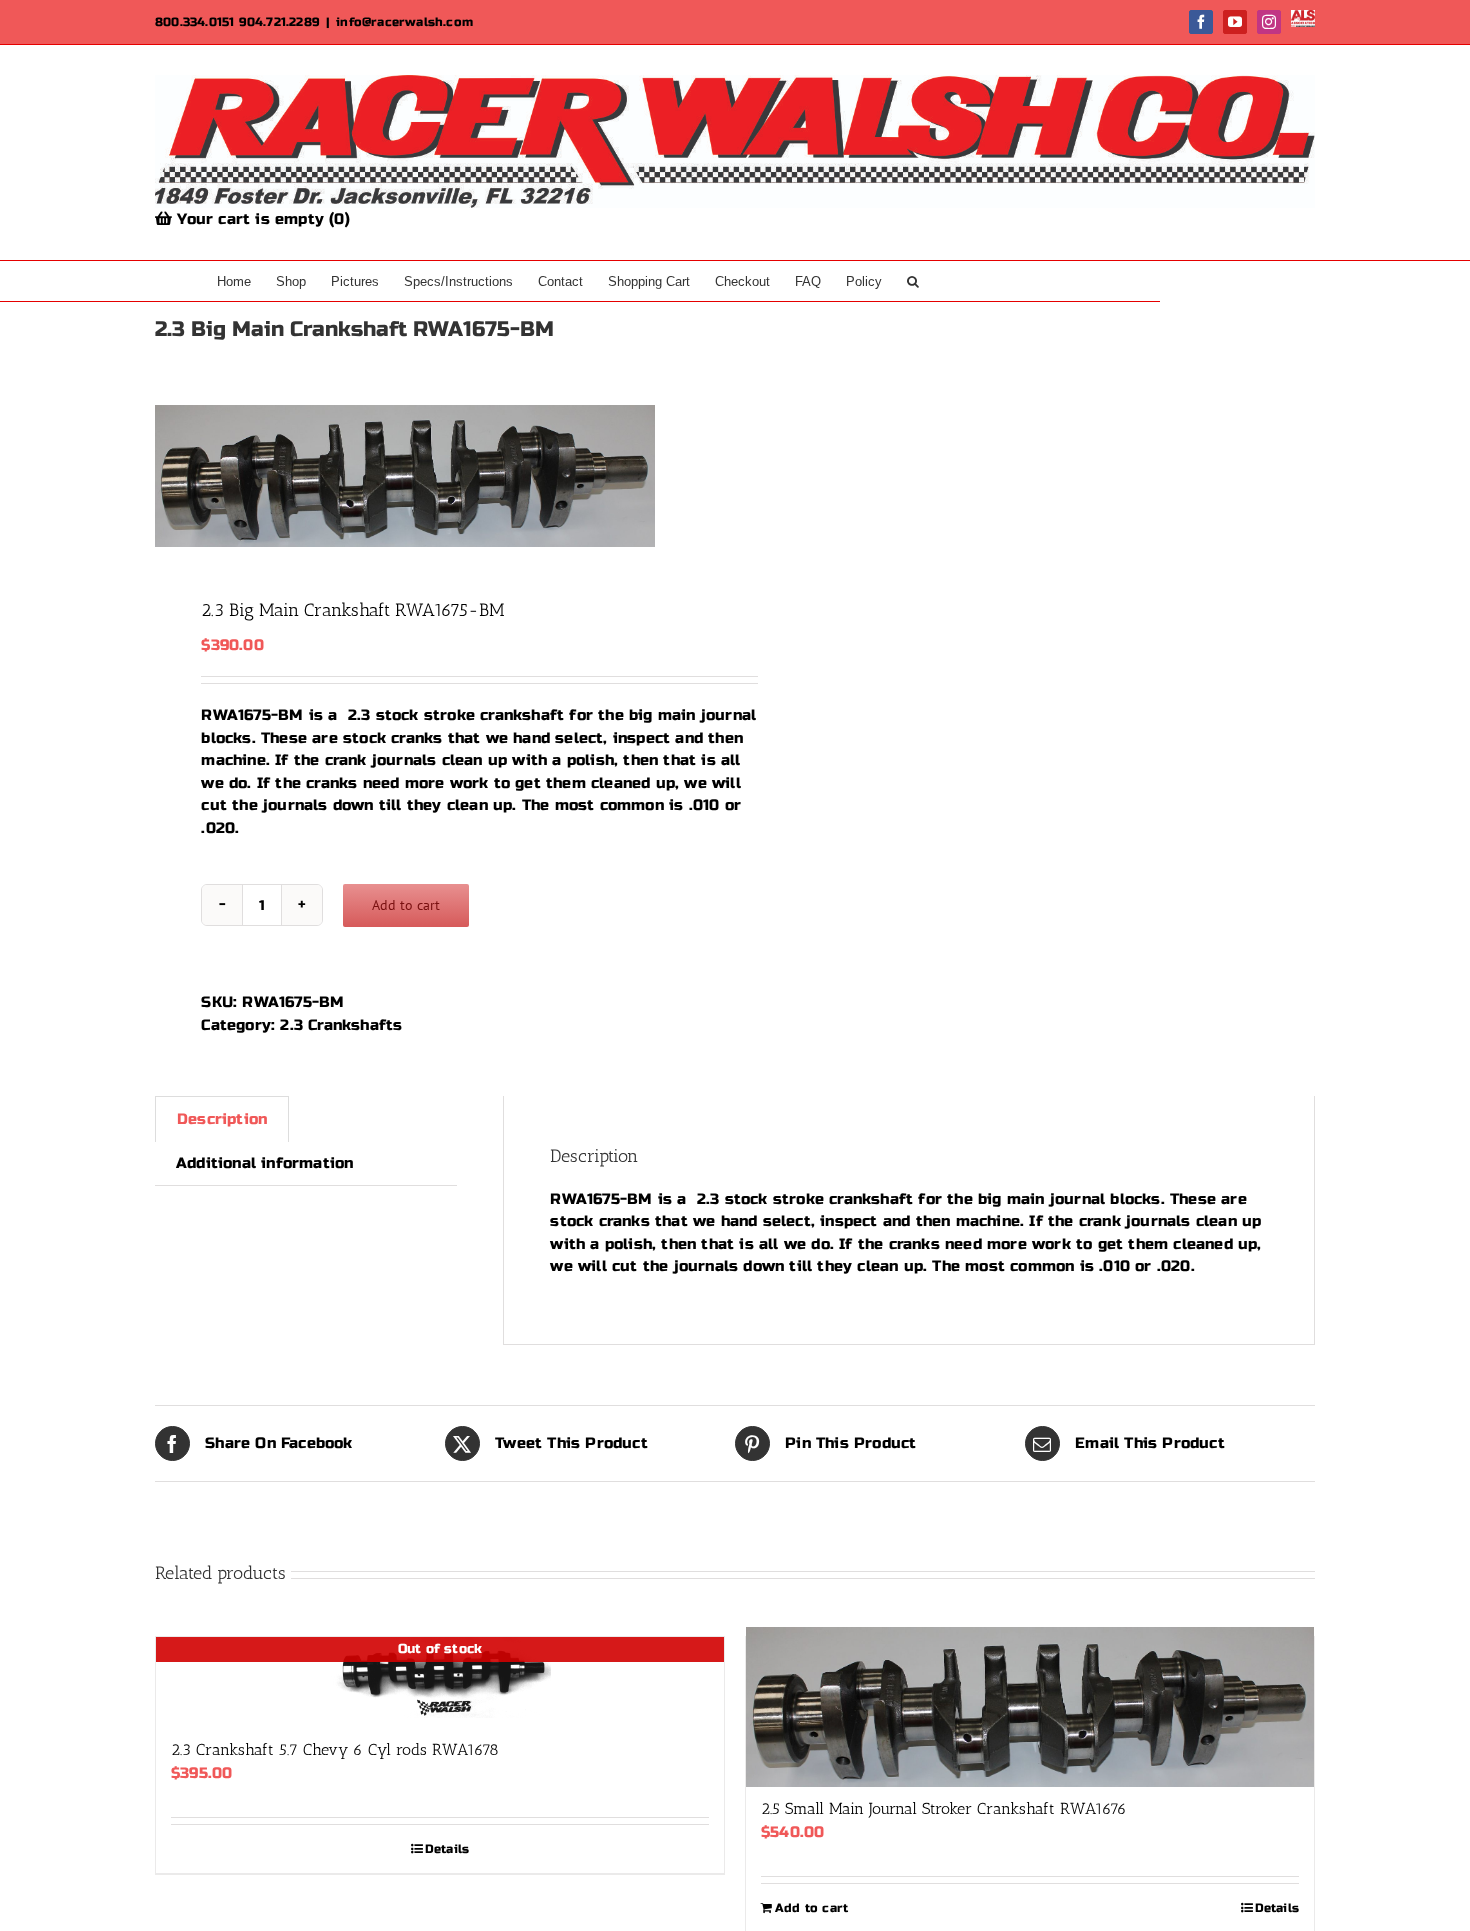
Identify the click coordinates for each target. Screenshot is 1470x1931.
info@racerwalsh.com (404, 22)
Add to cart (406, 905)
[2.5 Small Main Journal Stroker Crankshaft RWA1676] (1030, 1707)
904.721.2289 (279, 22)
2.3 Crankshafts (341, 1025)
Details (447, 1849)
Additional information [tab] (264, 1163)
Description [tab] (222, 1119)
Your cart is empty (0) (261, 219)
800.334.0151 (194, 22)
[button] (913, 281)
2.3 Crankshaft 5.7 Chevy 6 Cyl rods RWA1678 (335, 1749)
